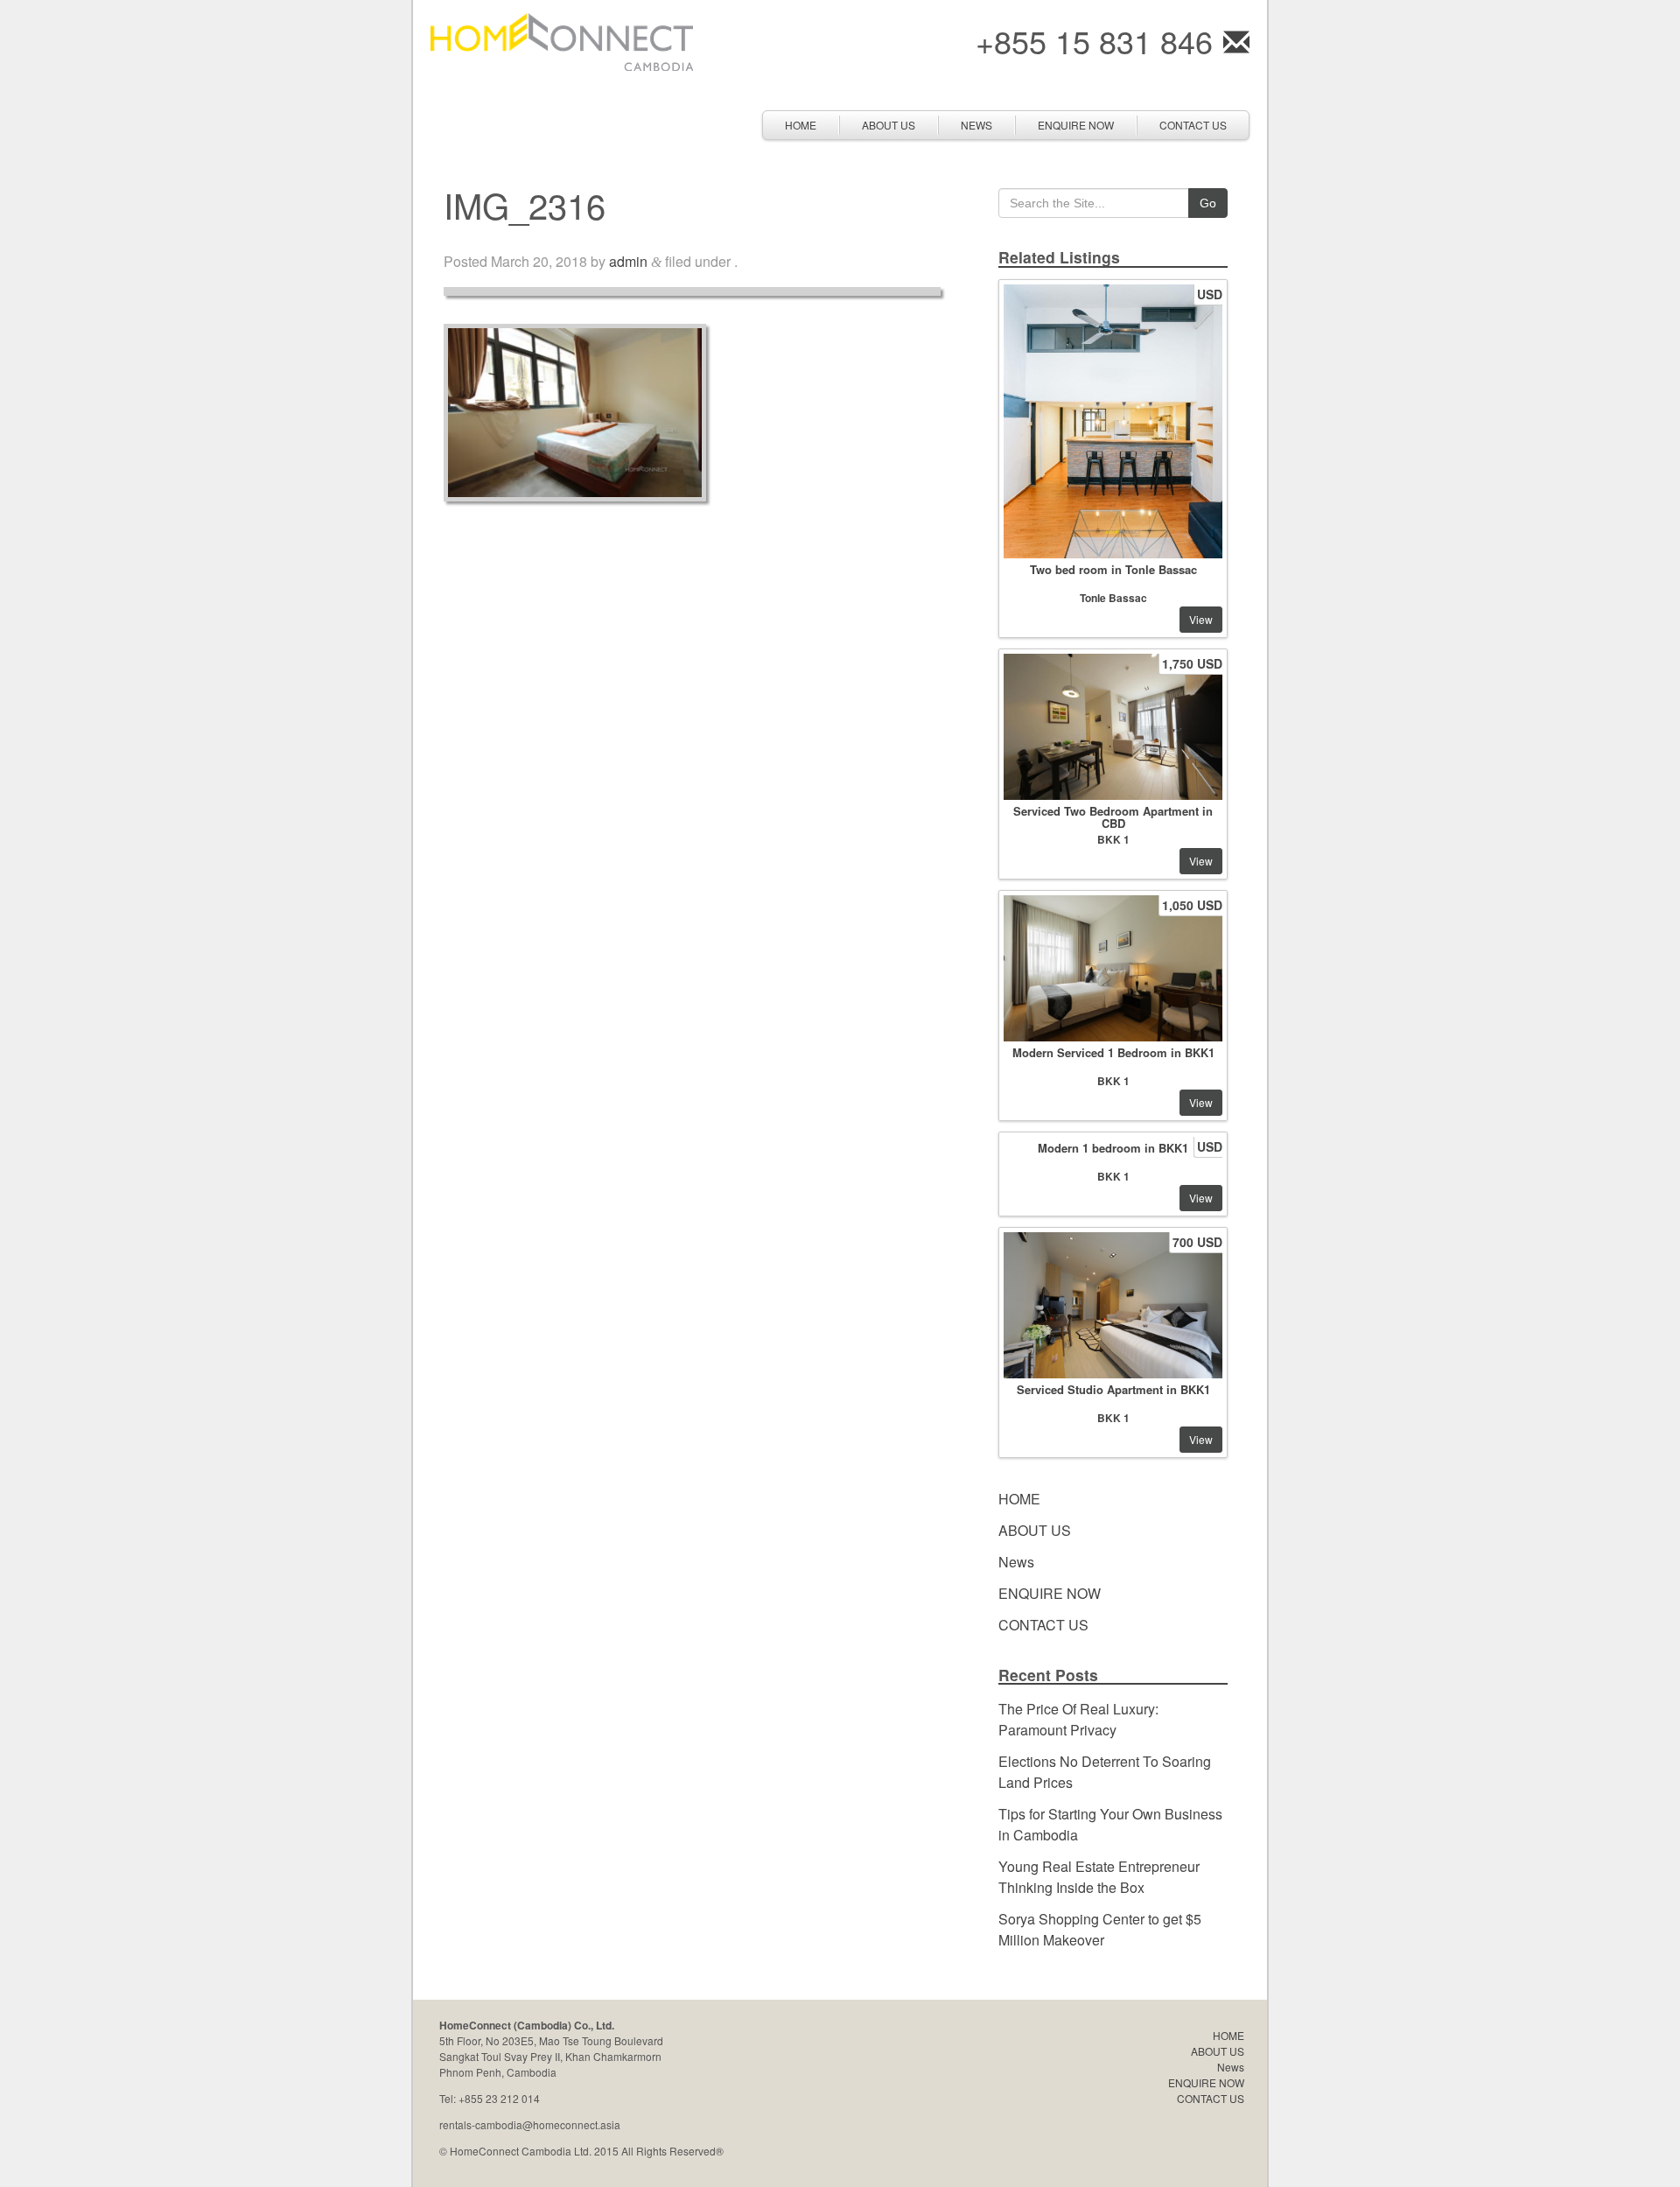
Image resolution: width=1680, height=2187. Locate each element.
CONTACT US (1193, 125)
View (1201, 619)
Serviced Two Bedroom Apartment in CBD (1113, 817)
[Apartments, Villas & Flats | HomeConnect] (562, 40)
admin (628, 261)
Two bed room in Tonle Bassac (1113, 569)
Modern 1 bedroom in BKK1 (1113, 1148)
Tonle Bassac (1113, 598)
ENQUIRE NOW (1076, 125)
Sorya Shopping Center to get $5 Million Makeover (1100, 1929)
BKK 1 (1113, 839)
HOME (801, 125)
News (976, 125)
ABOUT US (889, 125)
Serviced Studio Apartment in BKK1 (1113, 1389)
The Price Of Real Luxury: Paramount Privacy (1078, 1719)
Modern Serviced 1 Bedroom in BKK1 (1113, 1052)
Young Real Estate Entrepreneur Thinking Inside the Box (1099, 1877)
